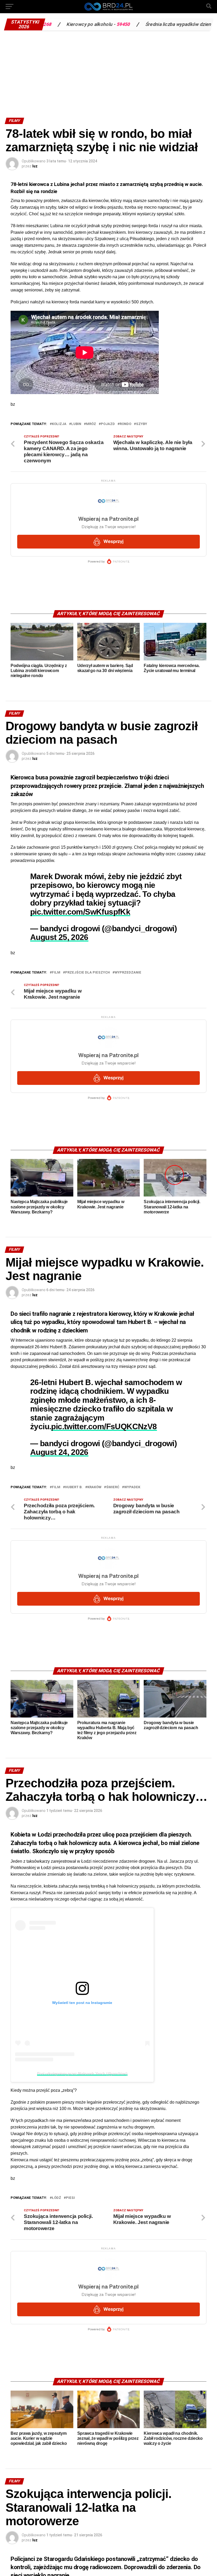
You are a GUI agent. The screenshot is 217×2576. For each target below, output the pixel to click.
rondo (125, 424)
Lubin (76, 424)
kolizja (59, 424)
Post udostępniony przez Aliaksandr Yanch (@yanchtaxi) (82, 2073)
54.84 (177, 24)
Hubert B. (74, 1487)
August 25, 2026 (59, 937)
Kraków (94, 1487)
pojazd (108, 424)
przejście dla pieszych (87, 973)
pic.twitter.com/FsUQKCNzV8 (104, 1426)
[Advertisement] (108, 73)
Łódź (56, 2198)
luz (35, 166)
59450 (75, 24)
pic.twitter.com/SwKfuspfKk (80, 912)
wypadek (132, 1487)
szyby (142, 424)
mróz (91, 424)
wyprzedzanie (128, 973)
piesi (70, 2198)
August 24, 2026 (59, 1452)
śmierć (113, 1487)
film (56, 973)
